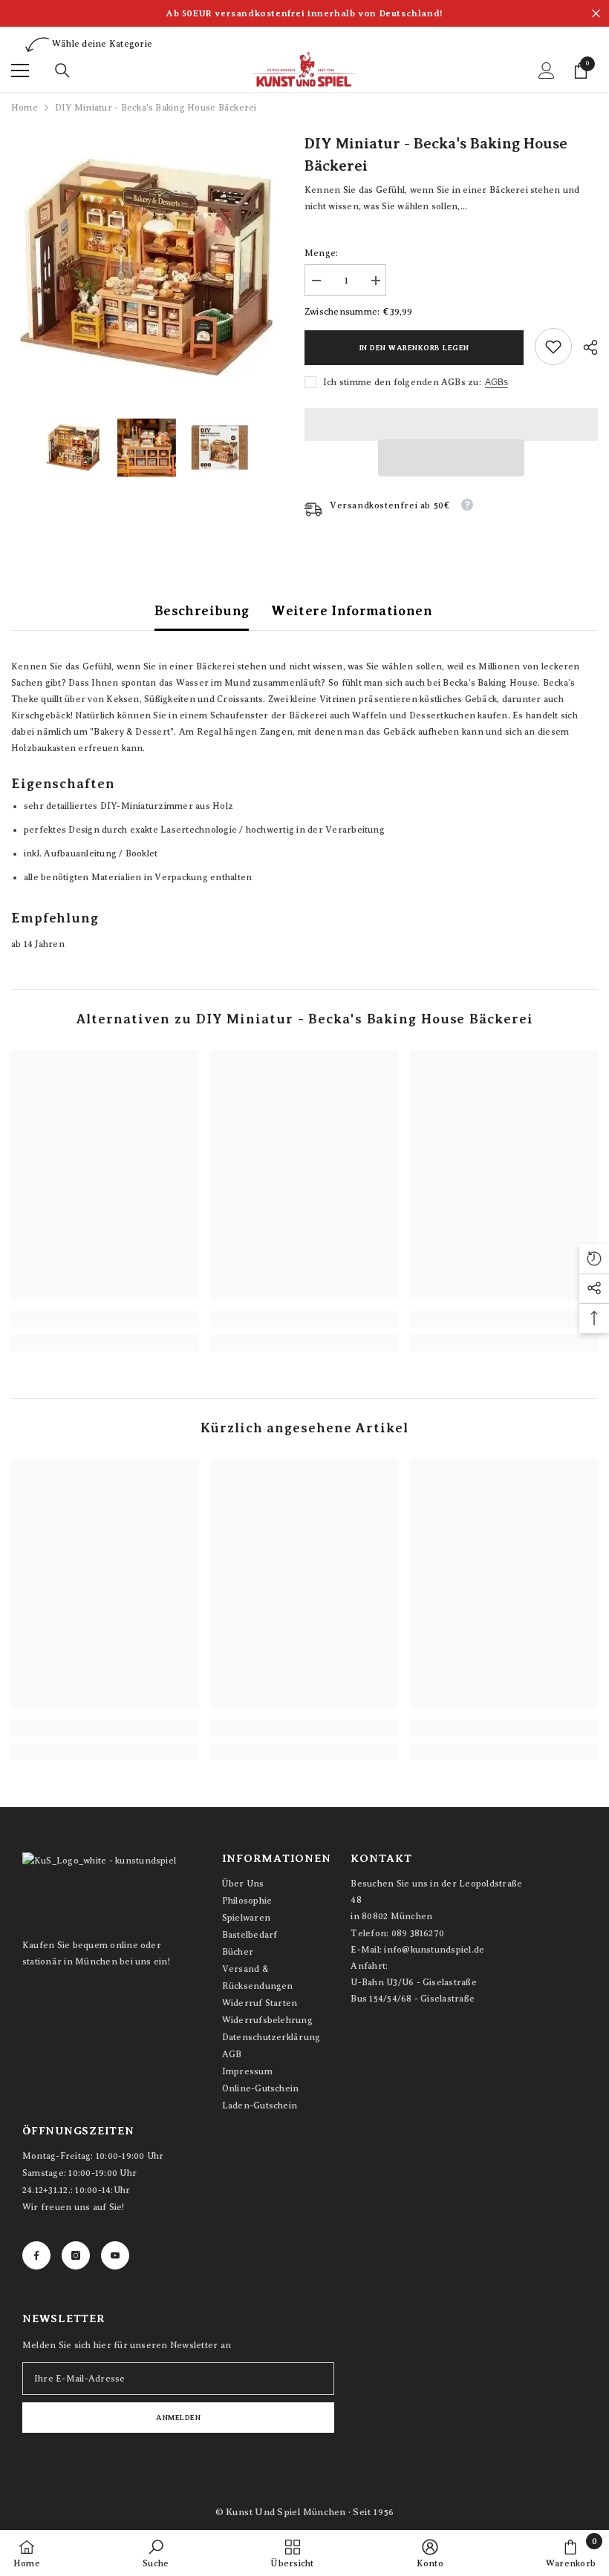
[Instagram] (76, 2255)
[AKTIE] (585, 347)
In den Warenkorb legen (414, 348)
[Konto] (547, 71)
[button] (452, 458)
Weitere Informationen (352, 611)
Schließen (596, 14)
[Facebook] (36, 2255)
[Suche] (62, 71)
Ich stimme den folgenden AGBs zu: (402, 382)
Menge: (321, 253)
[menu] (20, 71)
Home (25, 108)
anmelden (178, 2418)
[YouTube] (115, 2255)
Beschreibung (202, 611)
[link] (553, 347)
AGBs (496, 382)
